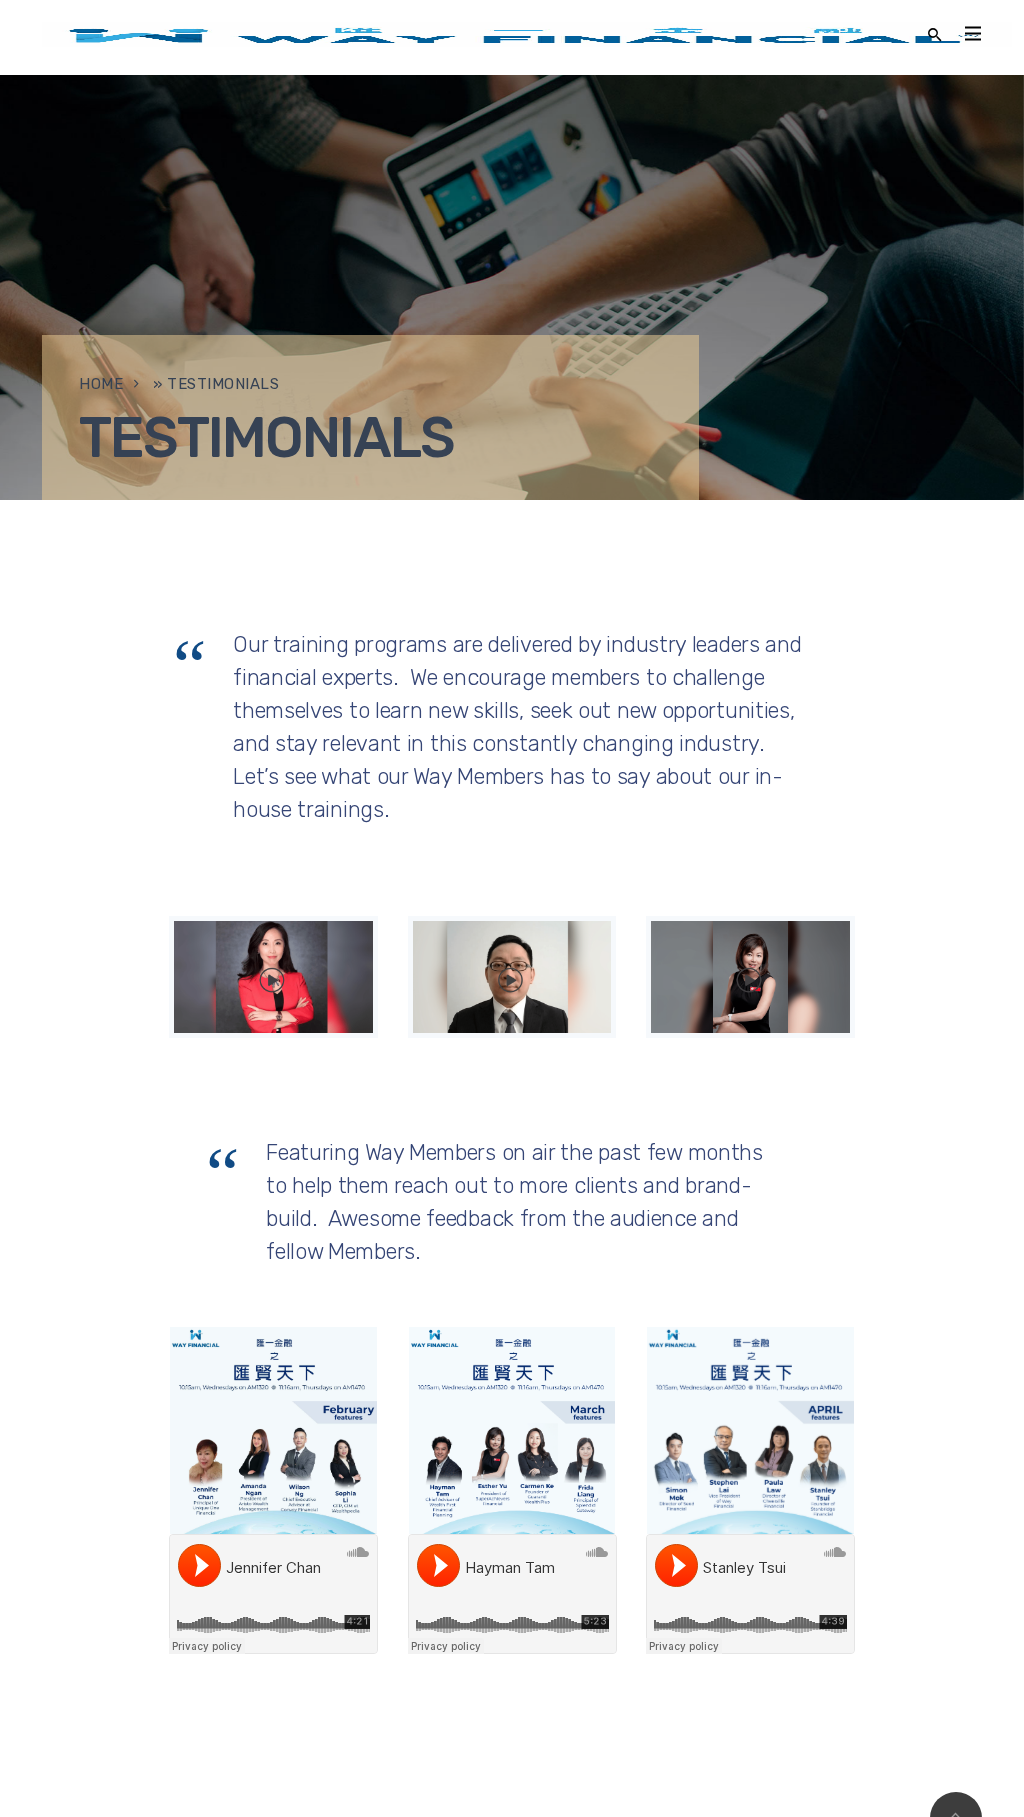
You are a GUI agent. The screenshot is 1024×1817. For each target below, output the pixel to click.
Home (101, 384)
